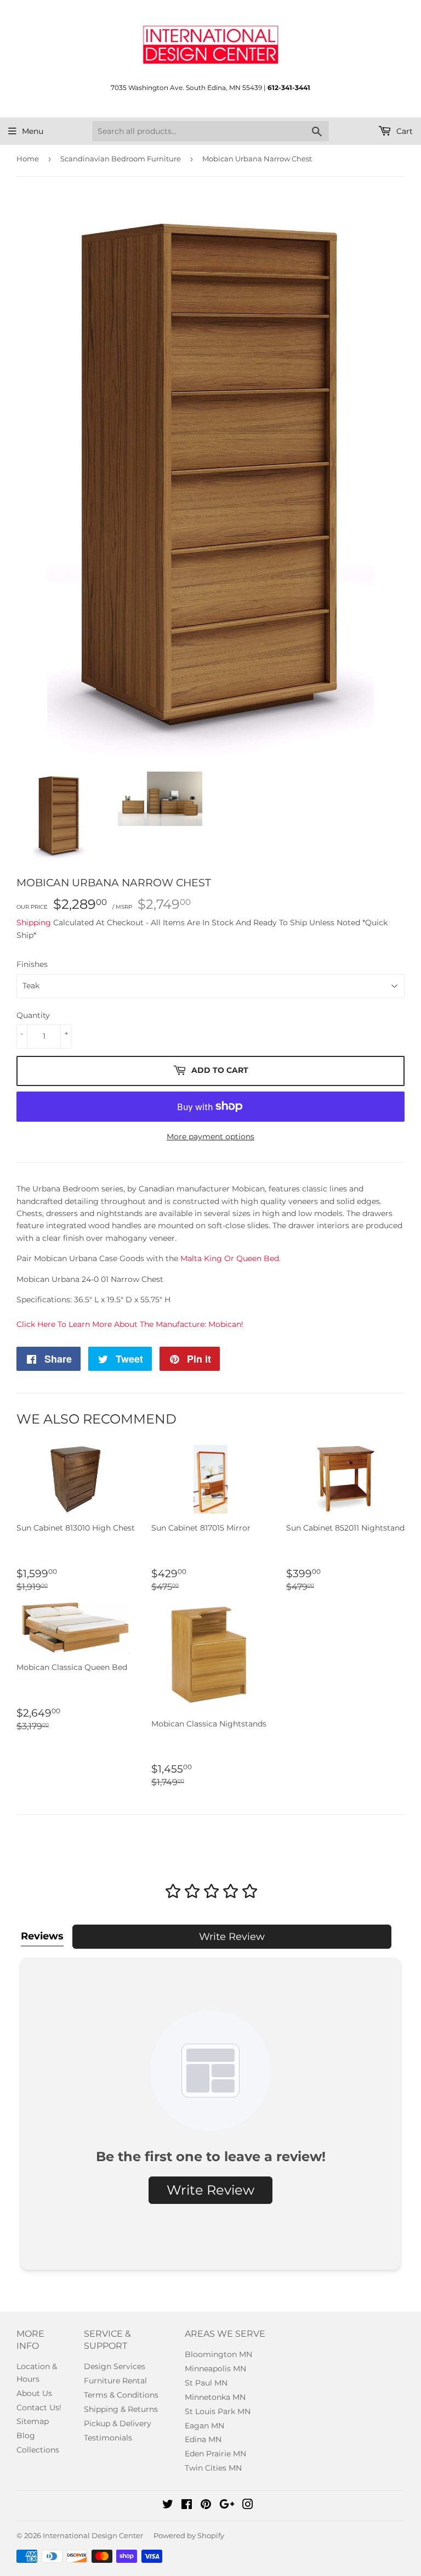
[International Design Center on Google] (227, 2506)
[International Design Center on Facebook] (187, 2506)
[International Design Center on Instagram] (248, 2506)
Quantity (33, 1015)
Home (28, 159)
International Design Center (93, 2535)
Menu (33, 131)
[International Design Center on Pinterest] (206, 2506)
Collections (38, 2450)
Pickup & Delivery (118, 2423)
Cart (403, 131)
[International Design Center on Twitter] (168, 2506)
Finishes (32, 964)
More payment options (210, 1137)
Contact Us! (39, 2408)
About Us (34, 2393)
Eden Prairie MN (215, 2454)
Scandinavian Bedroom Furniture (121, 159)
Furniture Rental (115, 2381)
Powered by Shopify (189, 2535)
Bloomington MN (218, 2354)
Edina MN (203, 2439)
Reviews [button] (42, 1936)
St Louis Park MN (218, 2411)
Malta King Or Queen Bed (230, 1258)
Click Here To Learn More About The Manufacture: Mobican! (130, 1324)
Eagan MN (204, 2426)
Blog (26, 2436)
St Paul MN (206, 2383)
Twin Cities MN (213, 2468)
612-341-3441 (289, 88)
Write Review (232, 1937)
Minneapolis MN (215, 2369)
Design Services (115, 2366)
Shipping (34, 923)
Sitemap (33, 2421)
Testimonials (108, 2438)
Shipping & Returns (121, 2409)
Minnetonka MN (215, 2397)
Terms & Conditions (121, 2395)
